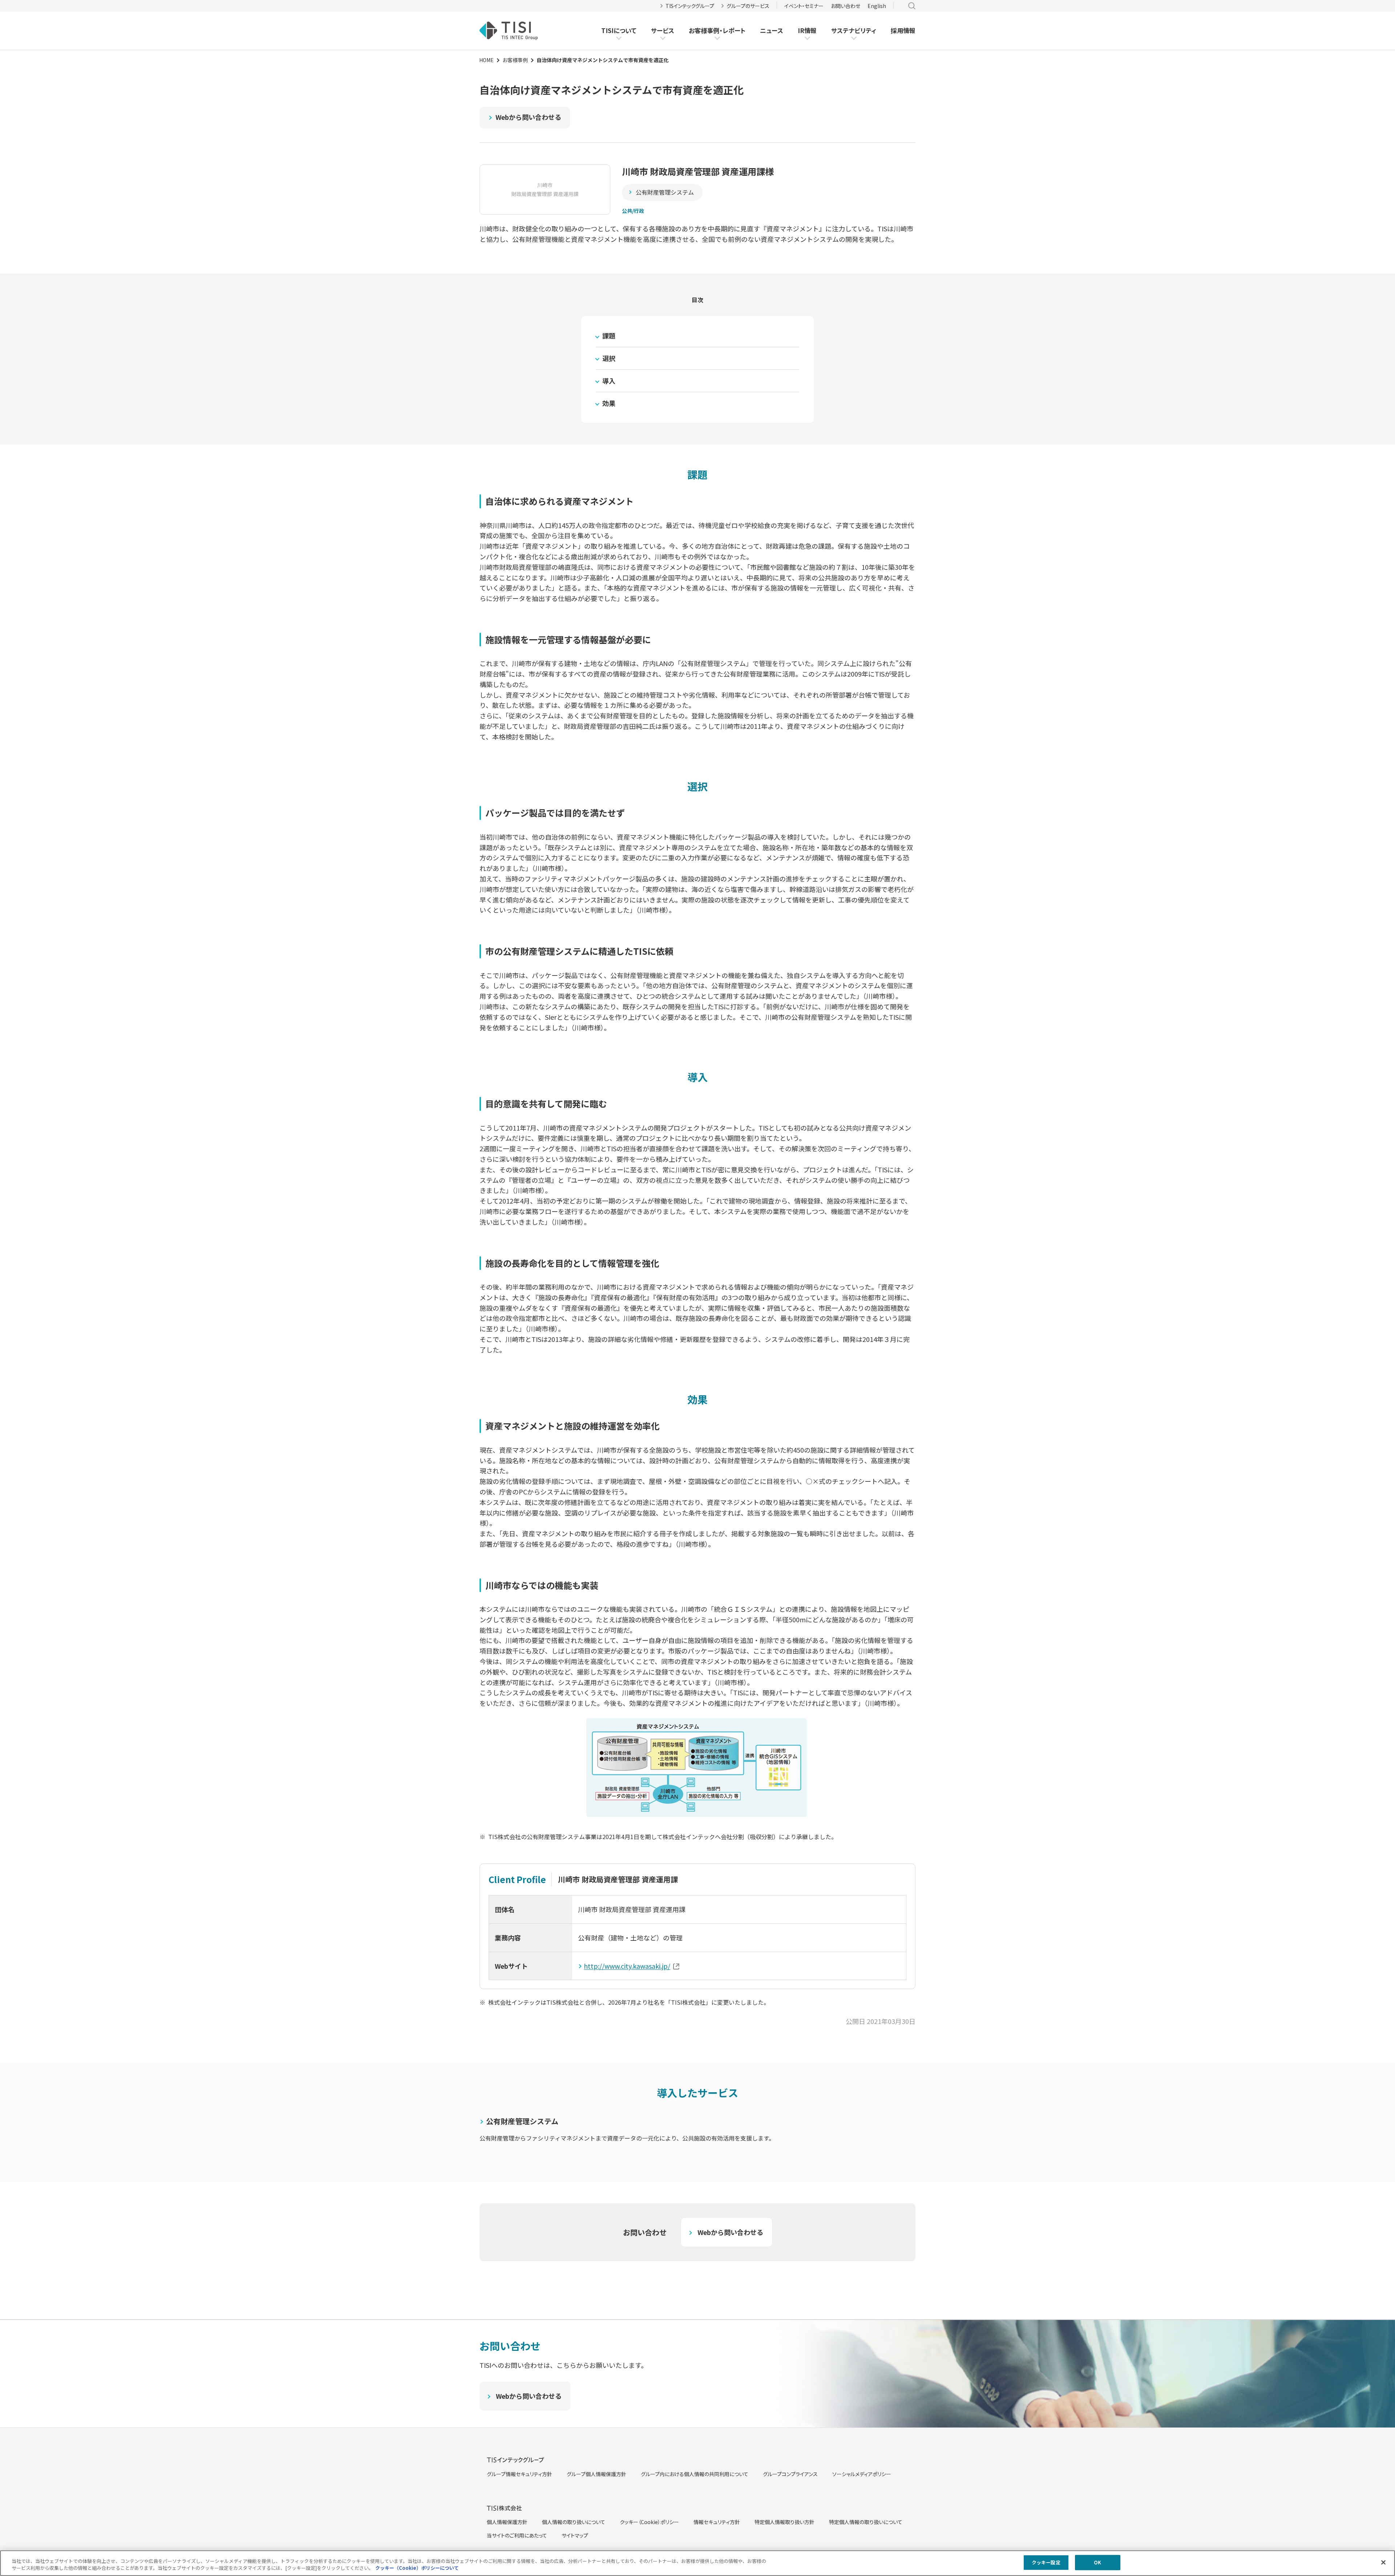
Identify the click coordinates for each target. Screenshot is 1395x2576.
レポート (734, 31)
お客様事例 (704, 31)
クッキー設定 (1046, 2562)
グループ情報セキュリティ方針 (519, 2474)
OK (1097, 2562)
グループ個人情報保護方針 (597, 2474)
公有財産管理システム (665, 192)
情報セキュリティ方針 (717, 2522)
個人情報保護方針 (507, 2522)
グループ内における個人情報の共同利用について (695, 2474)
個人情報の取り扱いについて (574, 2522)
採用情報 (903, 30)
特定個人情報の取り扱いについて (866, 2522)
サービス (663, 30)
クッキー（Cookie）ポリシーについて (417, 2568)
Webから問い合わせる (528, 117)
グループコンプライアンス (790, 2474)
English (877, 6)
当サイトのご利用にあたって (517, 2535)
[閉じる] (1383, 2562)
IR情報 (807, 30)
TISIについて (619, 30)
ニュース (772, 30)
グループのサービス (748, 6)
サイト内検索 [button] (912, 6)
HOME (486, 60)
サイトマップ (575, 2535)
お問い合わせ (846, 6)
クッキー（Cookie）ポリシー (649, 2522)
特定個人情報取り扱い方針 (785, 2522)
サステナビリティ (854, 30)
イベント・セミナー (804, 6)
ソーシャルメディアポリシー (862, 2474)
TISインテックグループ (690, 6)
